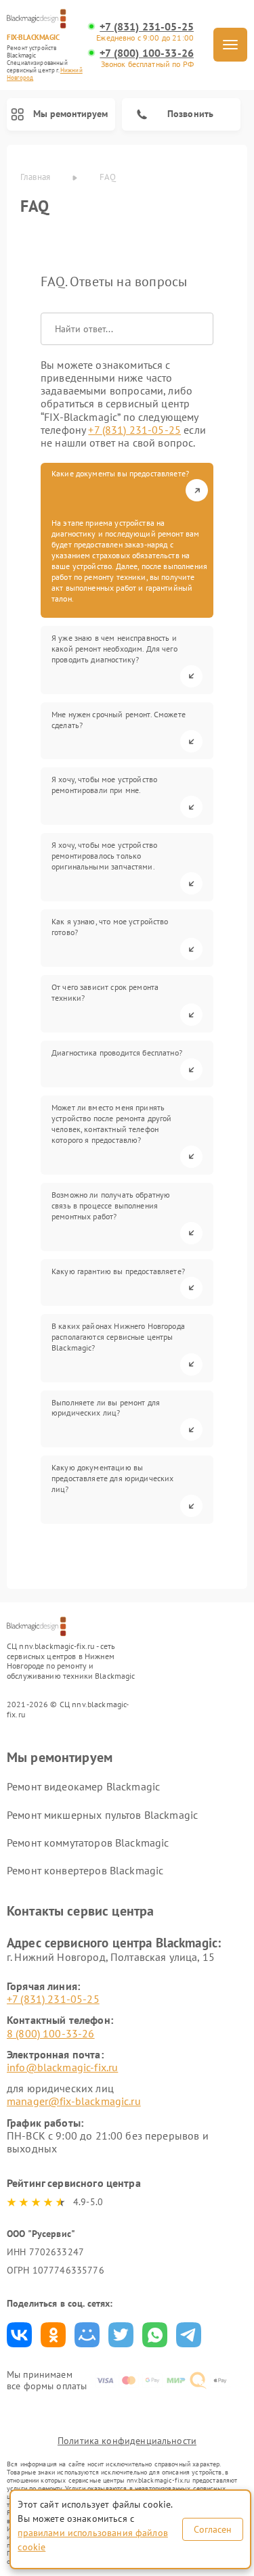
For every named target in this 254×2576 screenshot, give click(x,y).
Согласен (213, 2529)
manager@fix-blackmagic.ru (74, 2101)
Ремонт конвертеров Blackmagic (85, 1870)
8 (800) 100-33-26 (51, 2033)
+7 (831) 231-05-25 (147, 27)
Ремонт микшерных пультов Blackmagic (102, 1815)
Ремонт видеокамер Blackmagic (83, 1786)
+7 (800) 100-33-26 (147, 53)
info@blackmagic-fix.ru (62, 2067)
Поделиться (19, 2335)
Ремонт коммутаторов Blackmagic (88, 1843)
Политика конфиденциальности (127, 2441)
